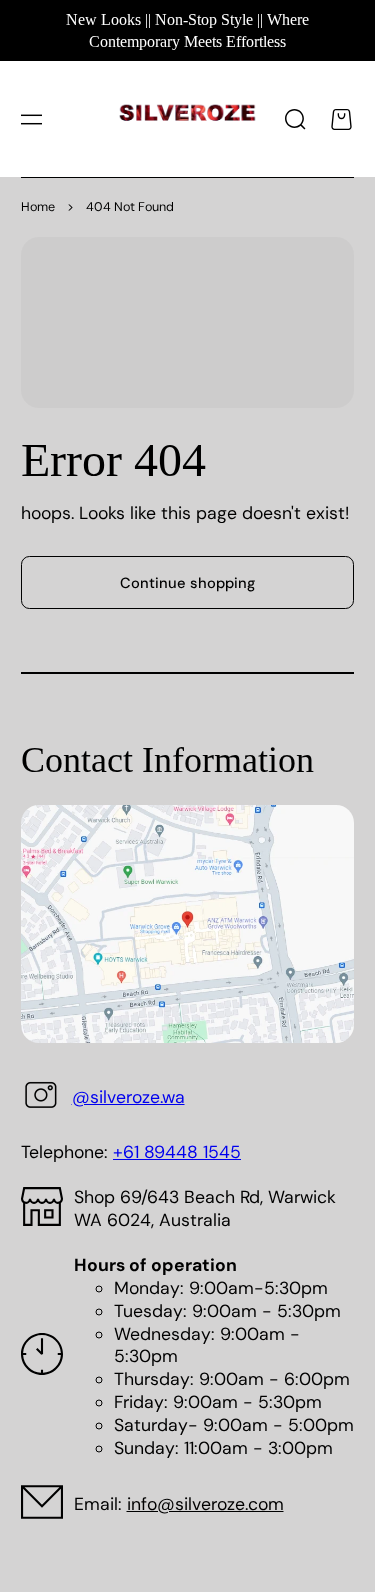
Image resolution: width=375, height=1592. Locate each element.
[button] (31, 119)
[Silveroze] (187, 119)
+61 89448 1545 (177, 1152)
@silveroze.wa (128, 1097)
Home (38, 207)
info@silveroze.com (205, 1504)
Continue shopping (187, 583)
